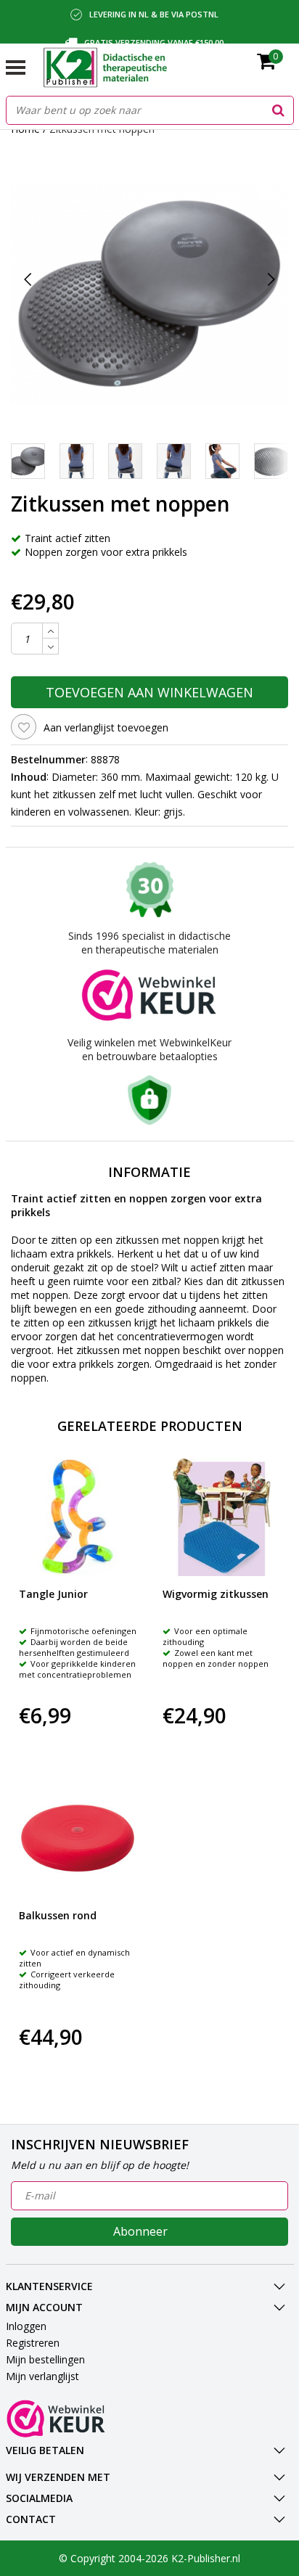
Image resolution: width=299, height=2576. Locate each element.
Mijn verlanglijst (42, 2376)
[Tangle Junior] (78, 1518)
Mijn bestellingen (45, 2359)
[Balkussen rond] (78, 1838)
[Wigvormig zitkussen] (222, 1518)
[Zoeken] (279, 110)
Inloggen (26, 2326)
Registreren (33, 2343)
